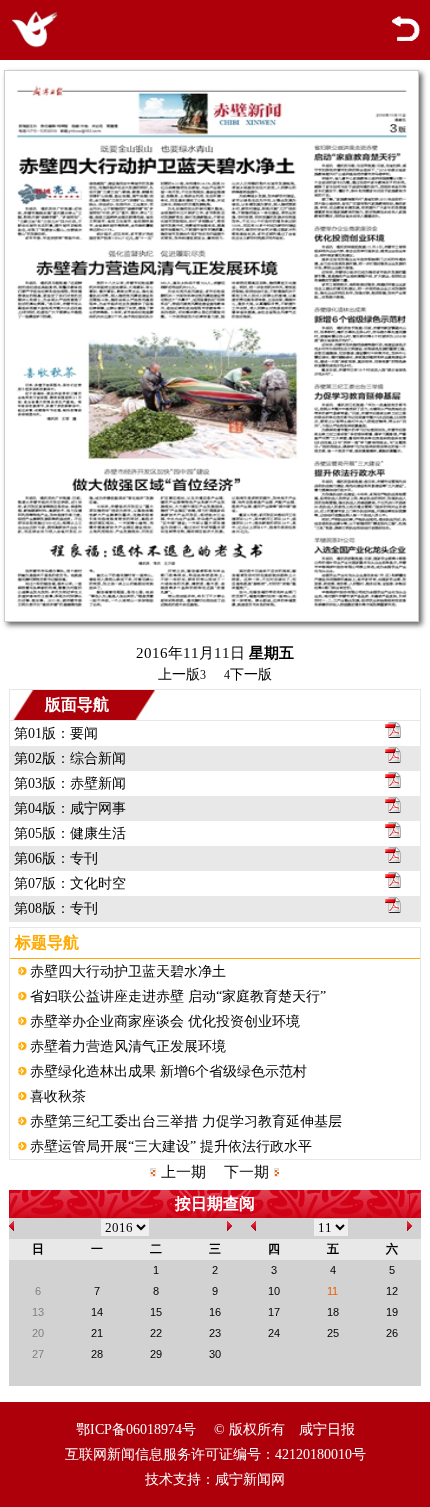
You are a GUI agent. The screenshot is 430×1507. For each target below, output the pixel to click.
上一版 (182, 674)
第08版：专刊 (56, 908)
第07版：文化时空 (70, 883)
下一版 (248, 674)
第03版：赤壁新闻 (70, 783)
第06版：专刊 (56, 858)
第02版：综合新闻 (70, 758)
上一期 (183, 1172)
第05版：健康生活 (70, 833)
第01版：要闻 (56, 733)
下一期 (246, 1172)
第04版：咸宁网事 (70, 808)
